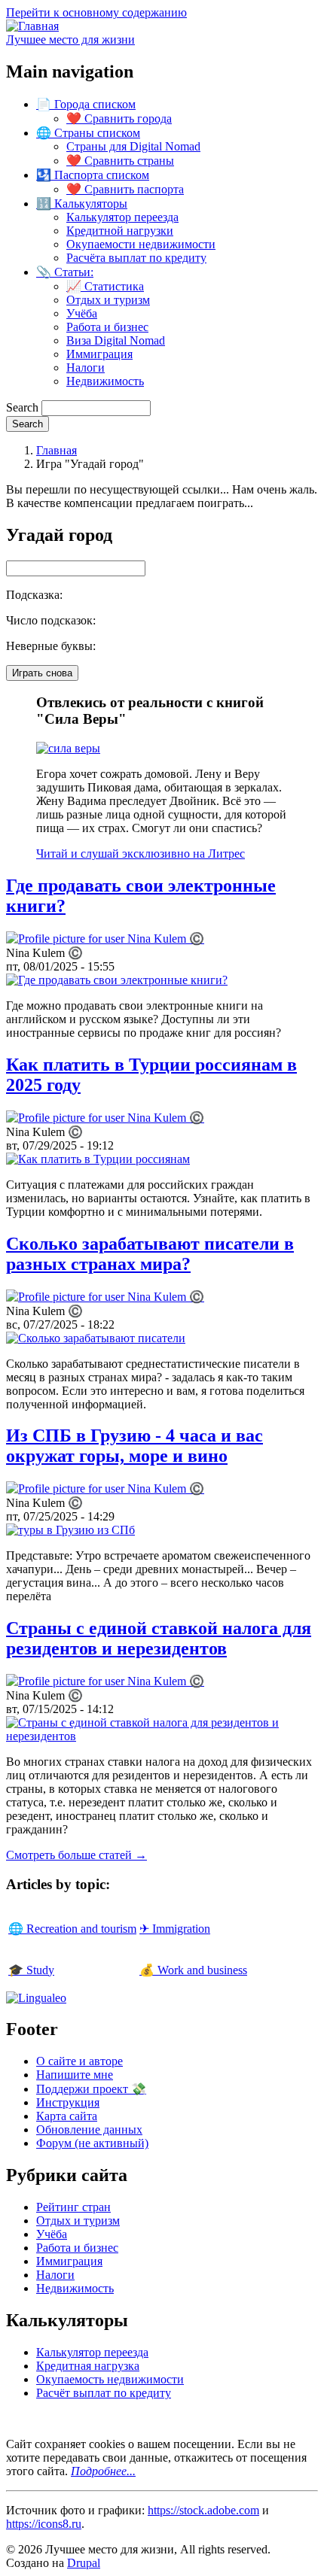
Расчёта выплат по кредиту (136, 258)
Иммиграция (99, 354)
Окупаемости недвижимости (141, 244)
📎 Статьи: (65, 272)
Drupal (84, 2563)
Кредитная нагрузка (88, 2366)
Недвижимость (105, 381)
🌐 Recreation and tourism (72, 1929)
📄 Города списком (86, 104)
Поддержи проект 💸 (91, 2089)
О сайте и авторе (79, 2061)
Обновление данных (89, 2129)
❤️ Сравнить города (119, 118)
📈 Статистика (105, 286)
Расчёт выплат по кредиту (104, 2393)
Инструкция (68, 2102)
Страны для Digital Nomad (133, 146)
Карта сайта (67, 2116)
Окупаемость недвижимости (110, 2379)
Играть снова (42, 673)
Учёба (82, 313)
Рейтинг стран (73, 2207)
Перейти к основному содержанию (96, 12)
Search (22, 407)
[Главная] (32, 26)
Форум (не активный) (92, 2143)
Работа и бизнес (107, 327)
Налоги (86, 368)
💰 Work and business (193, 1970)
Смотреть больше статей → (76, 1855)
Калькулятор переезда (122, 217)
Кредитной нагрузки (120, 231)
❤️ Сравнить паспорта (125, 189)
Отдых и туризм (108, 300)
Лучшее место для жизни (70, 39)
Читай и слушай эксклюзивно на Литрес (141, 854)
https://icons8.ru (44, 2524)
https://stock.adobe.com (203, 2510)
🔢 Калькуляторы (82, 204)
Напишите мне (75, 2075)
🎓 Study (31, 1970)
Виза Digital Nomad (116, 340)
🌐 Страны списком (88, 133)
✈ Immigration (175, 1929)
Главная (57, 450)
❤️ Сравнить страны (120, 161)
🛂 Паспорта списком (93, 175)
